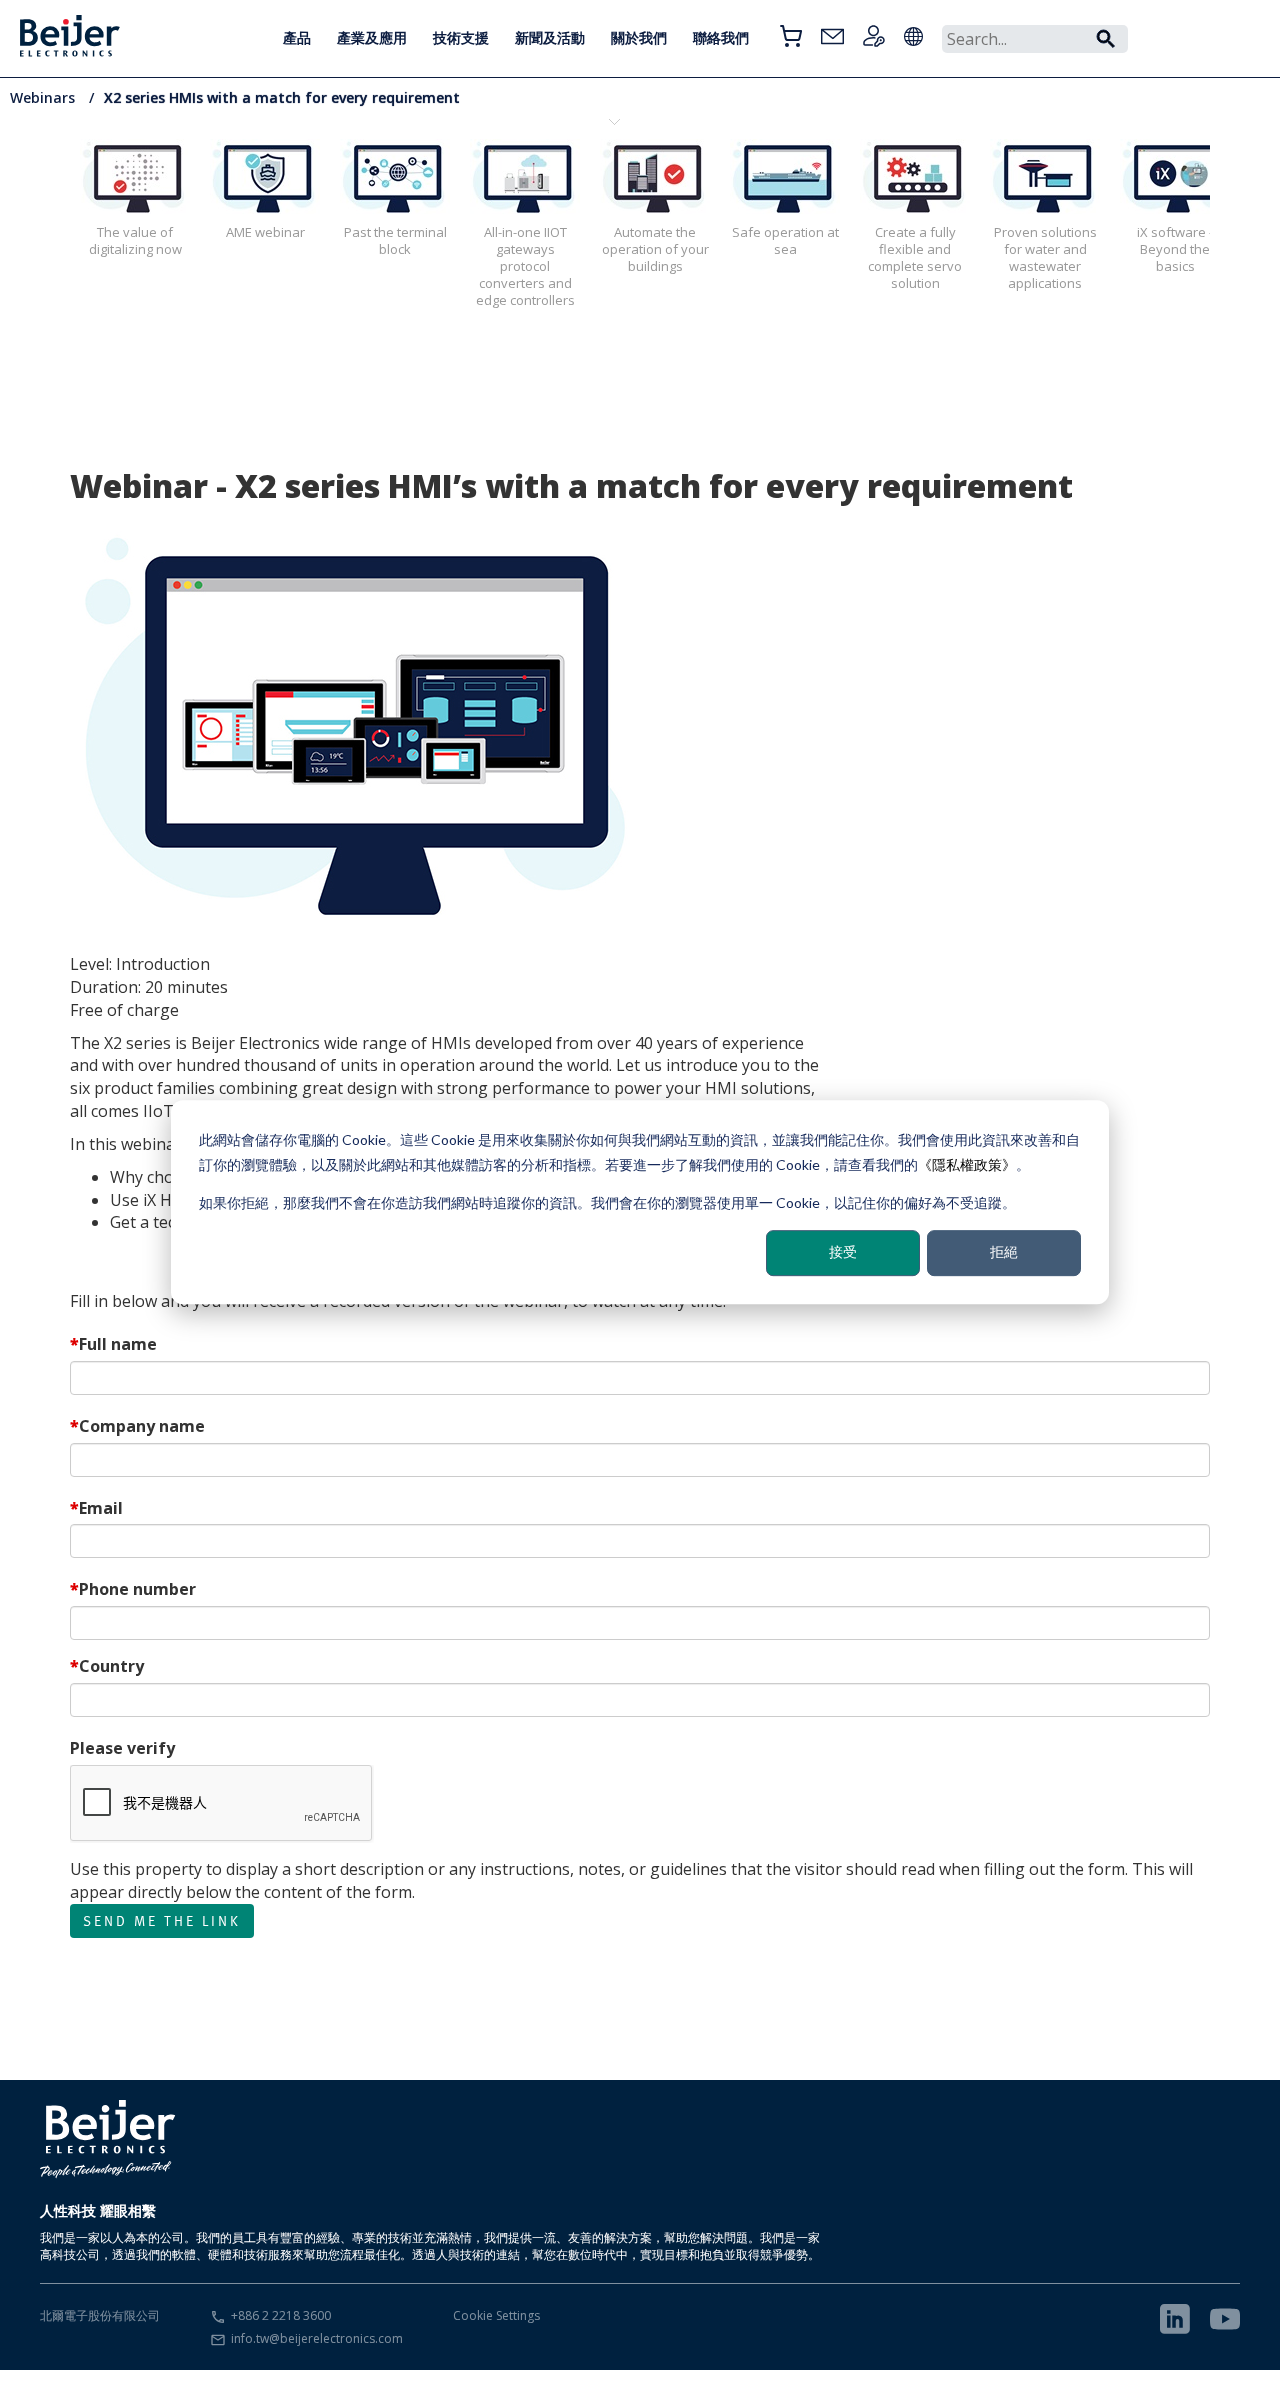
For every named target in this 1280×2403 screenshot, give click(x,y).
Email (101, 1508)
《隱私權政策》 (967, 1163)
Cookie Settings (496, 2315)
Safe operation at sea (785, 240)
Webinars (44, 97)
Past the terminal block (395, 240)
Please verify (122, 1748)
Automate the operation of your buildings (655, 249)
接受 (843, 1251)
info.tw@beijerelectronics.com (317, 2338)
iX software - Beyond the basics (1175, 249)
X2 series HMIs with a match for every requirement (282, 97)
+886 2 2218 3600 (281, 2315)
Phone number (137, 1589)
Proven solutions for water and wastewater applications (1045, 257)
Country (111, 1666)
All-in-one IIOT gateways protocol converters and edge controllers (525, 266)
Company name (142, 1426)
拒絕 (1004, 1251)
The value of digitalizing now (135, 240)
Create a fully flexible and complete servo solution (915, 257)
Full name (118, 1344)
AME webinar (265, 232)
